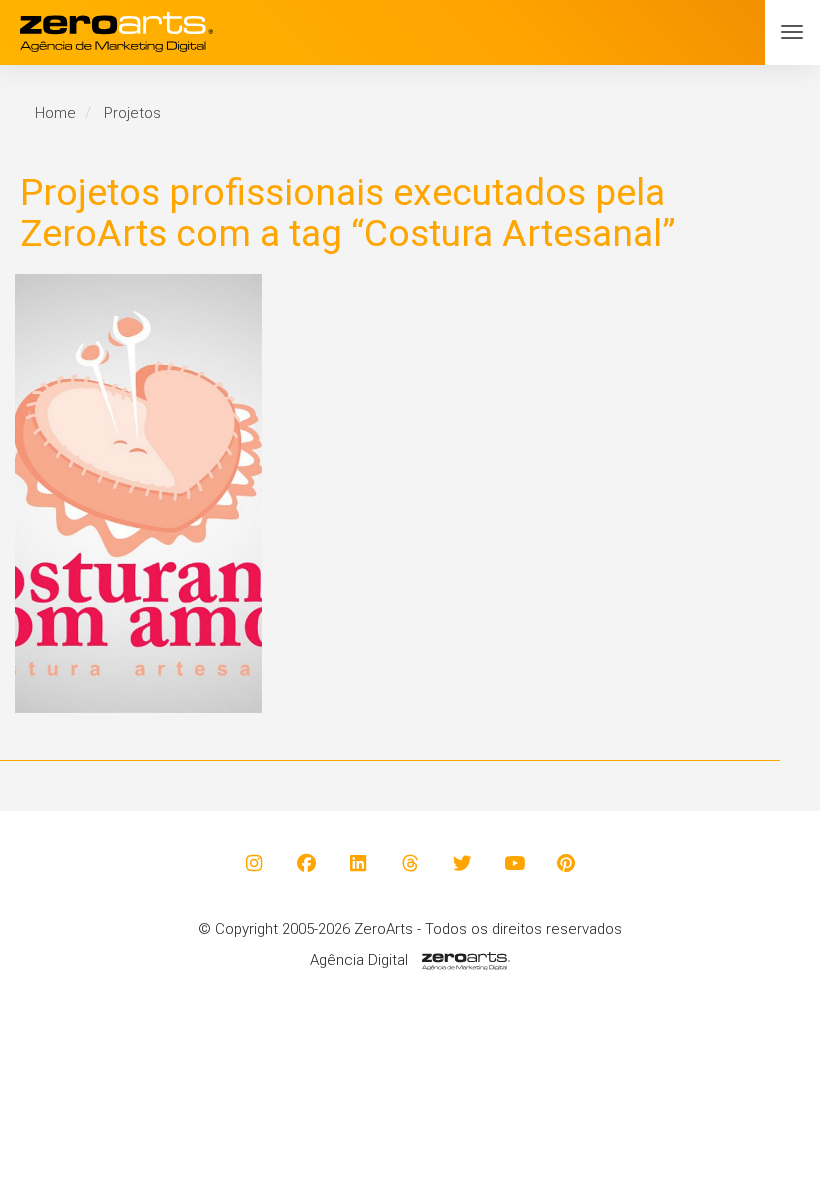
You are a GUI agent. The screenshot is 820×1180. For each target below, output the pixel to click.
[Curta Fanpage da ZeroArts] (306, 862)
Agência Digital (359, 960)
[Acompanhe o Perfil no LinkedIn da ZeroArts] (358, 862)
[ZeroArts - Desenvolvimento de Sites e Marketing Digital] (410, 32)
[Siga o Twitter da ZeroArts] (462, 862)
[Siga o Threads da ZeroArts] (410, 862)
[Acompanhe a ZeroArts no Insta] (254, 862)
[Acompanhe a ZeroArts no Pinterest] (566, 862)
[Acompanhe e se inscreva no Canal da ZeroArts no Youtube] (514, 862)
